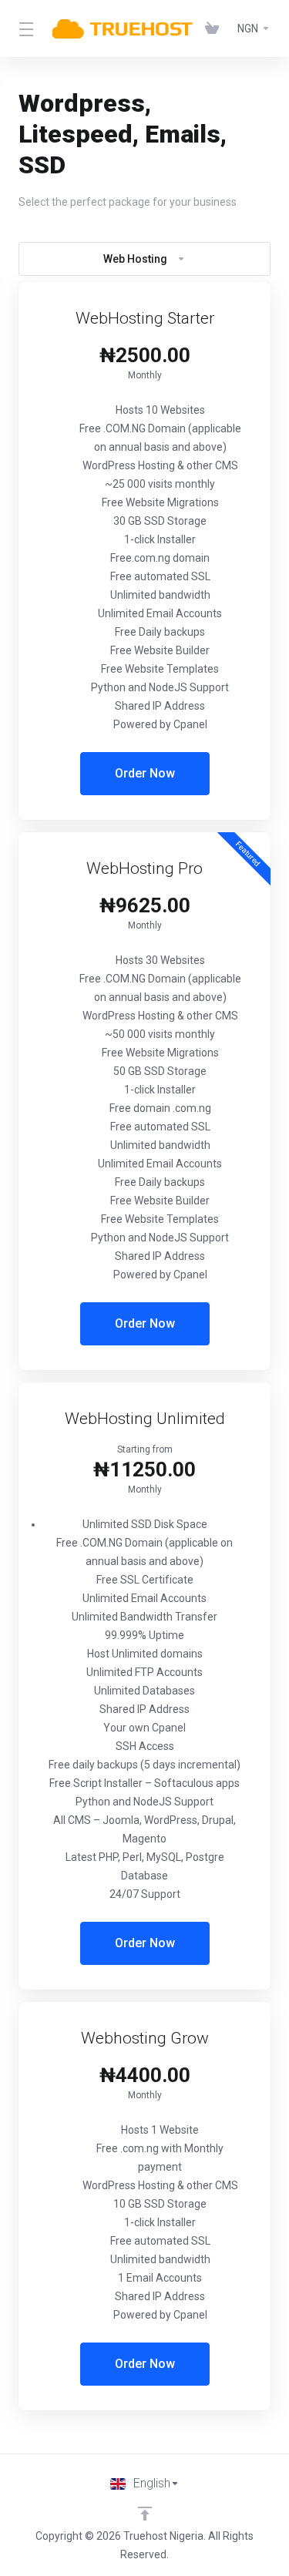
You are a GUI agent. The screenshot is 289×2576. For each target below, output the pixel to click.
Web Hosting (135, 259)
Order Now (145, 773)
